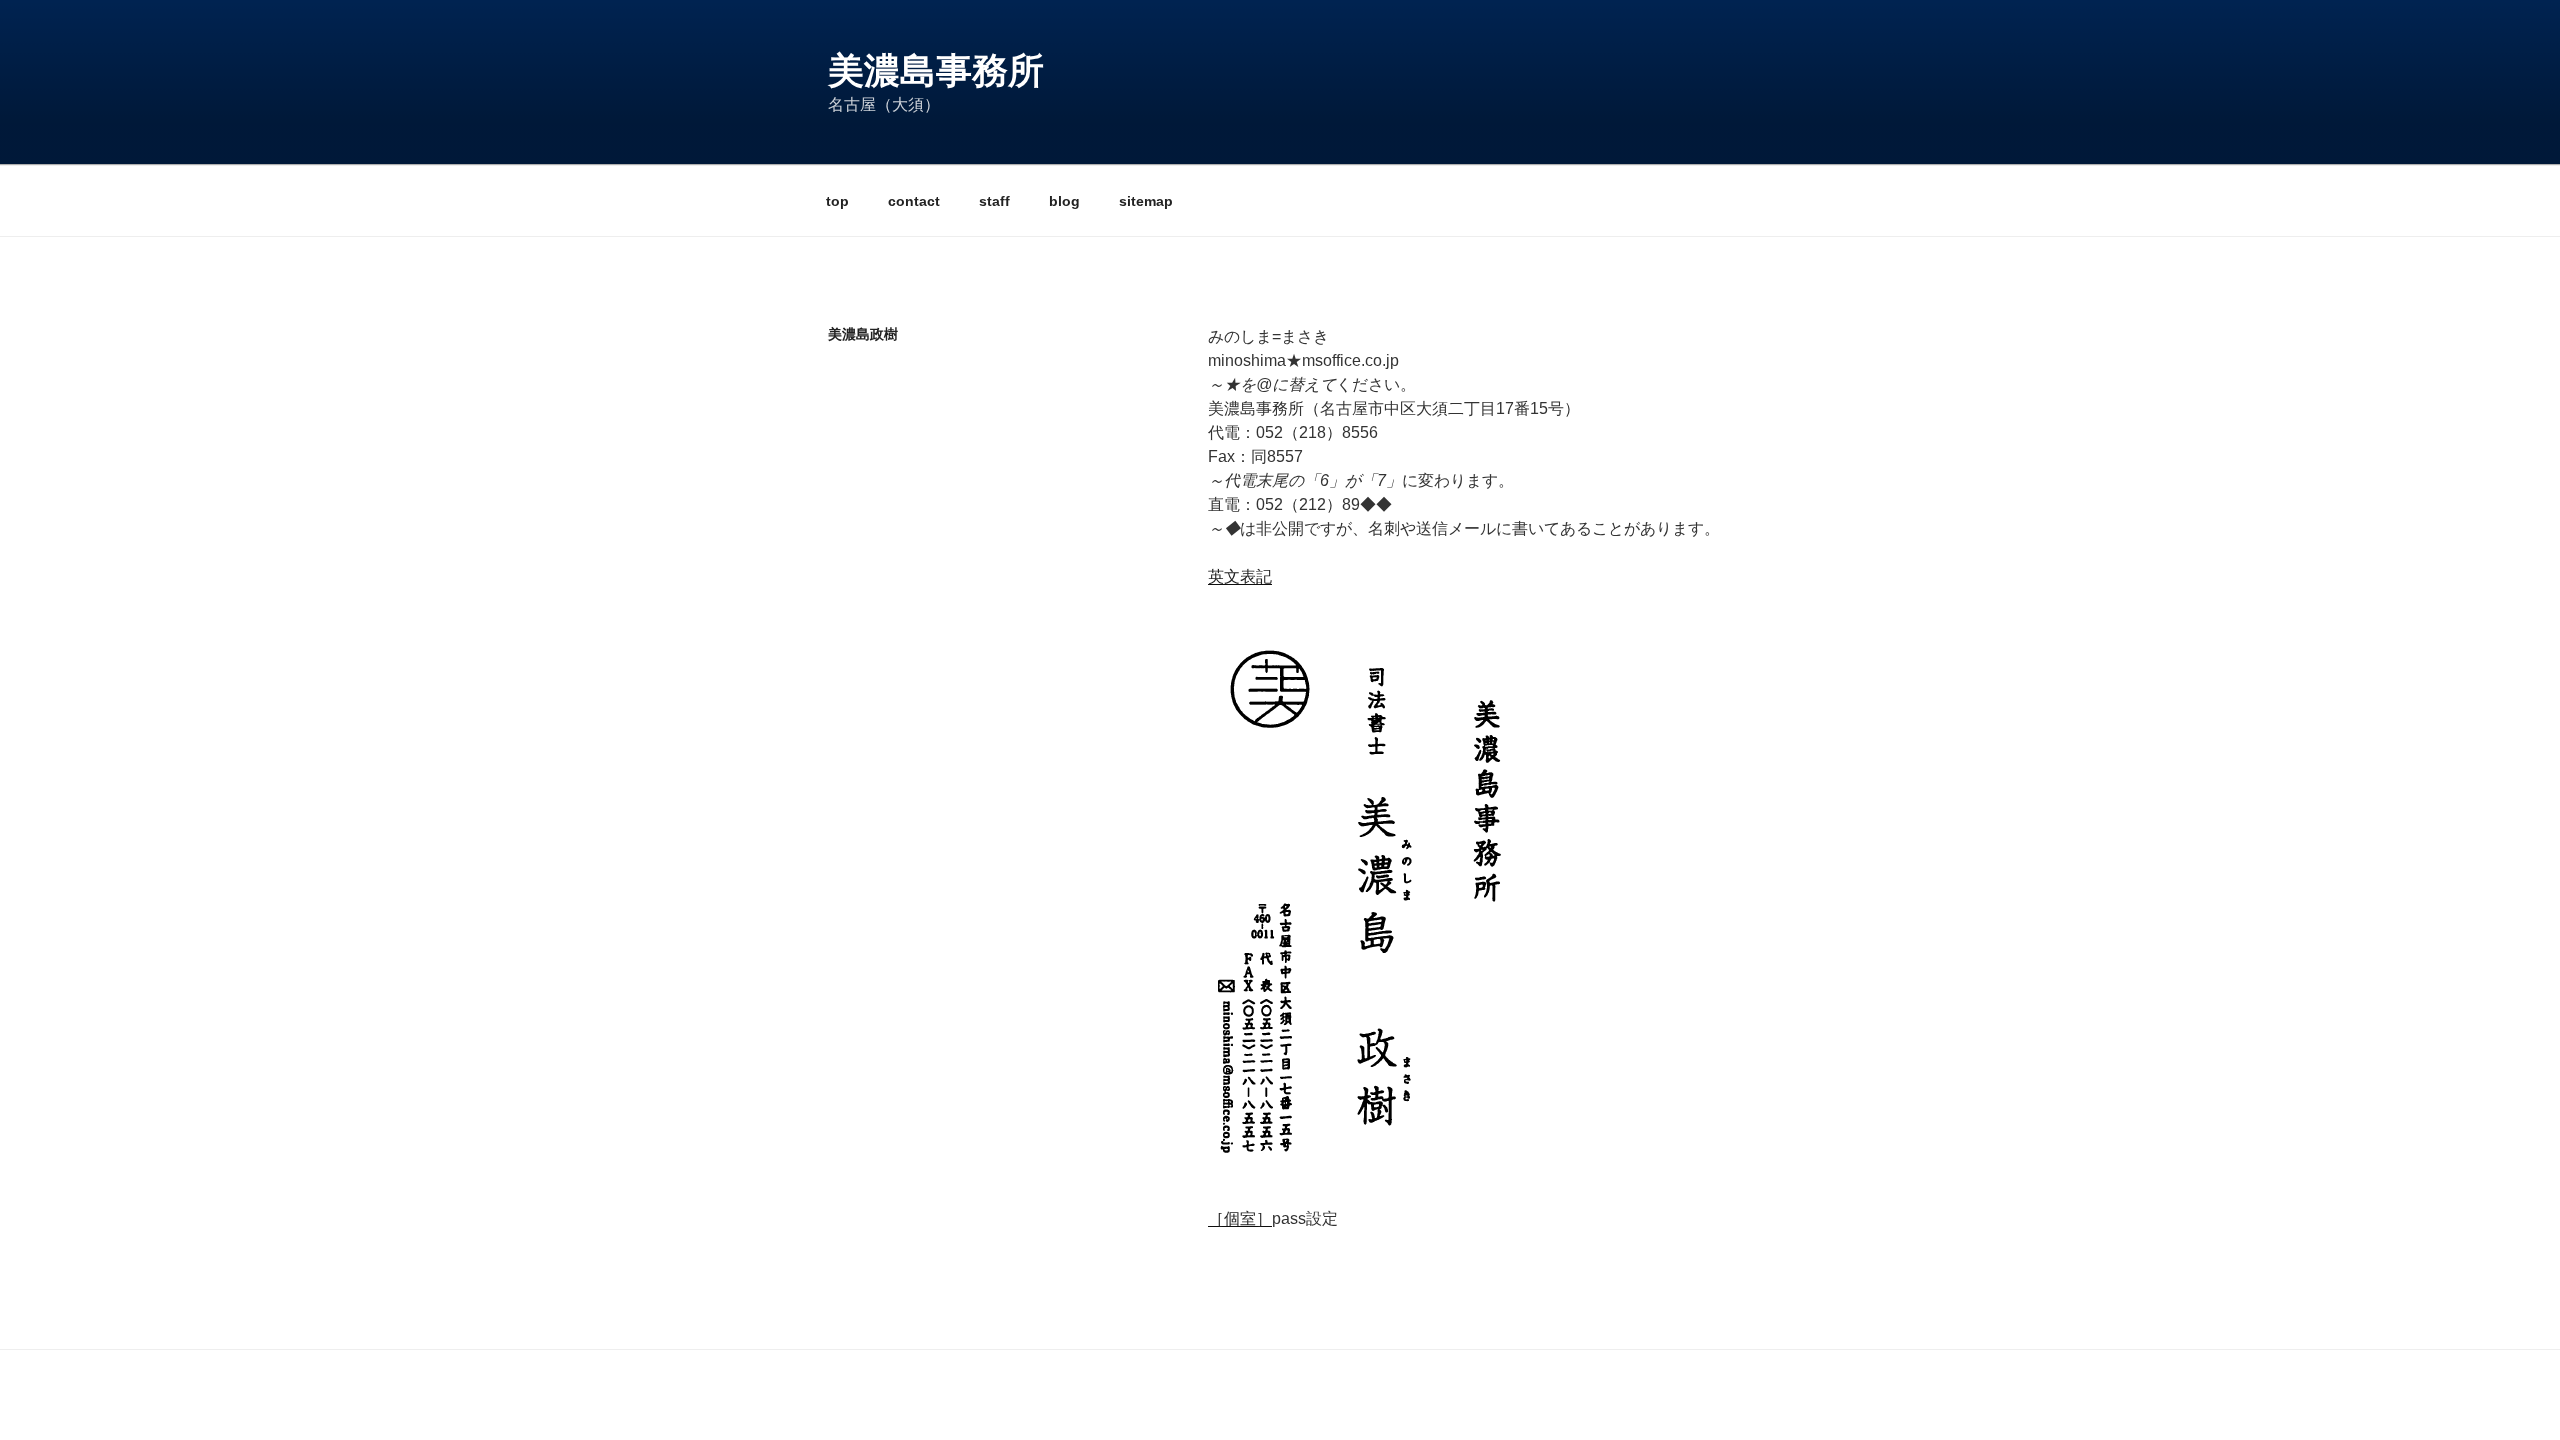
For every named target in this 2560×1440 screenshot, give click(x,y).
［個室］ (1240, 1218)
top (837, 201)
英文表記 (1240, 576)
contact (914, 201)
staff (994, 201)
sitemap (1146, 201)
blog (1064, 201)
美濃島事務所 (936, 70)
